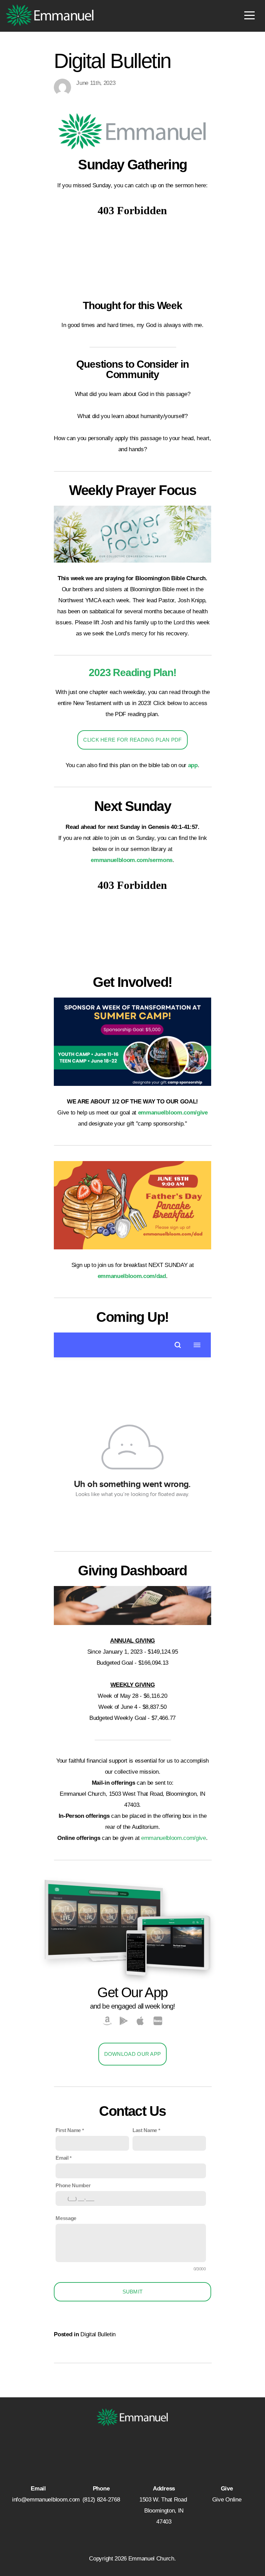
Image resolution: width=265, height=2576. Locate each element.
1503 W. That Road (164, 2500)
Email (62, 2158)
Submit (133, 2292)
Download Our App (133, 2054)
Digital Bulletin (98, 2334)
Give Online (227, 2500)
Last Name (145, 2130)
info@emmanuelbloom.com (46, 2500)
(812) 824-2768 (101, 2500)
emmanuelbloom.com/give (174, 1838)
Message (66, 2218)
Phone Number (73, 2185)
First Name (68, 2130)
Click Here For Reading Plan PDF (132, 740)
